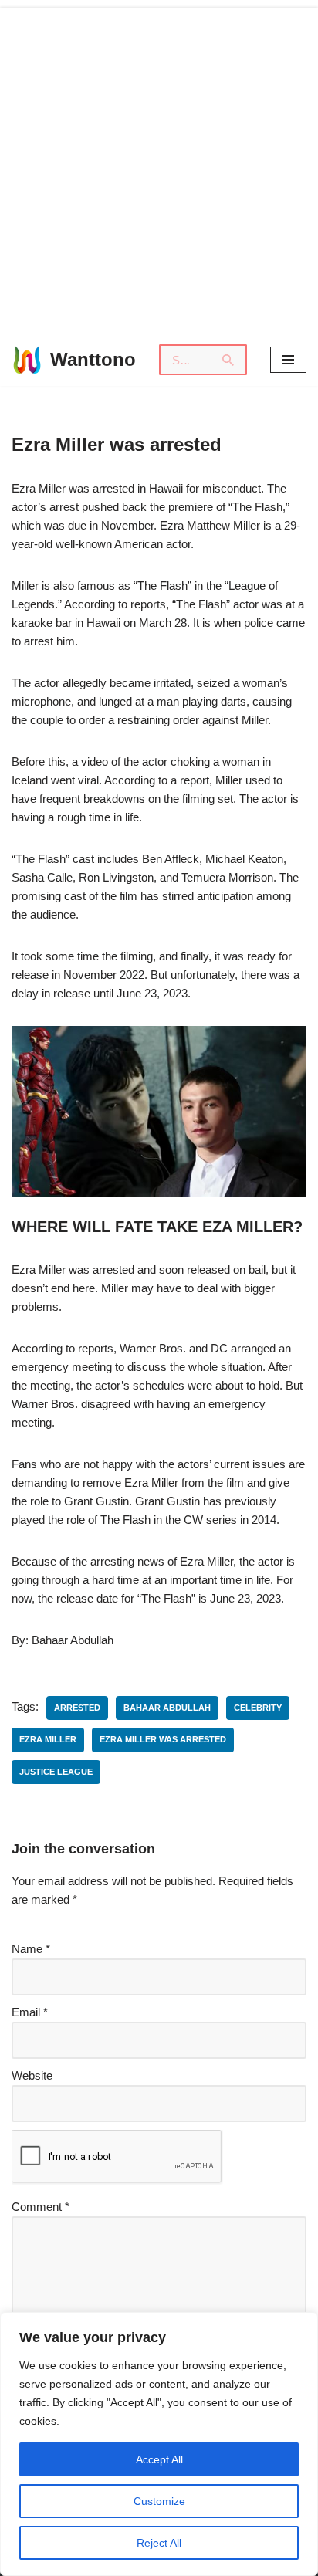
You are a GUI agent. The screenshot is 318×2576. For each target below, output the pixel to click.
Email (30, 2012)
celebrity (258, 1708)
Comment (41, 2207)
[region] (159, 2444)
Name (31, 1949)
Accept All (159, 2459)
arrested (77, 1708)
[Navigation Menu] (288, 360)
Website (32, 2075)
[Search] (229, 360)
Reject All (159, 2543)
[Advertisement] (159, 167)
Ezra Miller (48, 1739)
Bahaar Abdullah (167, 1708)
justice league (56, 1772)
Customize (159, 2501)
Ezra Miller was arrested (163, 1739)
